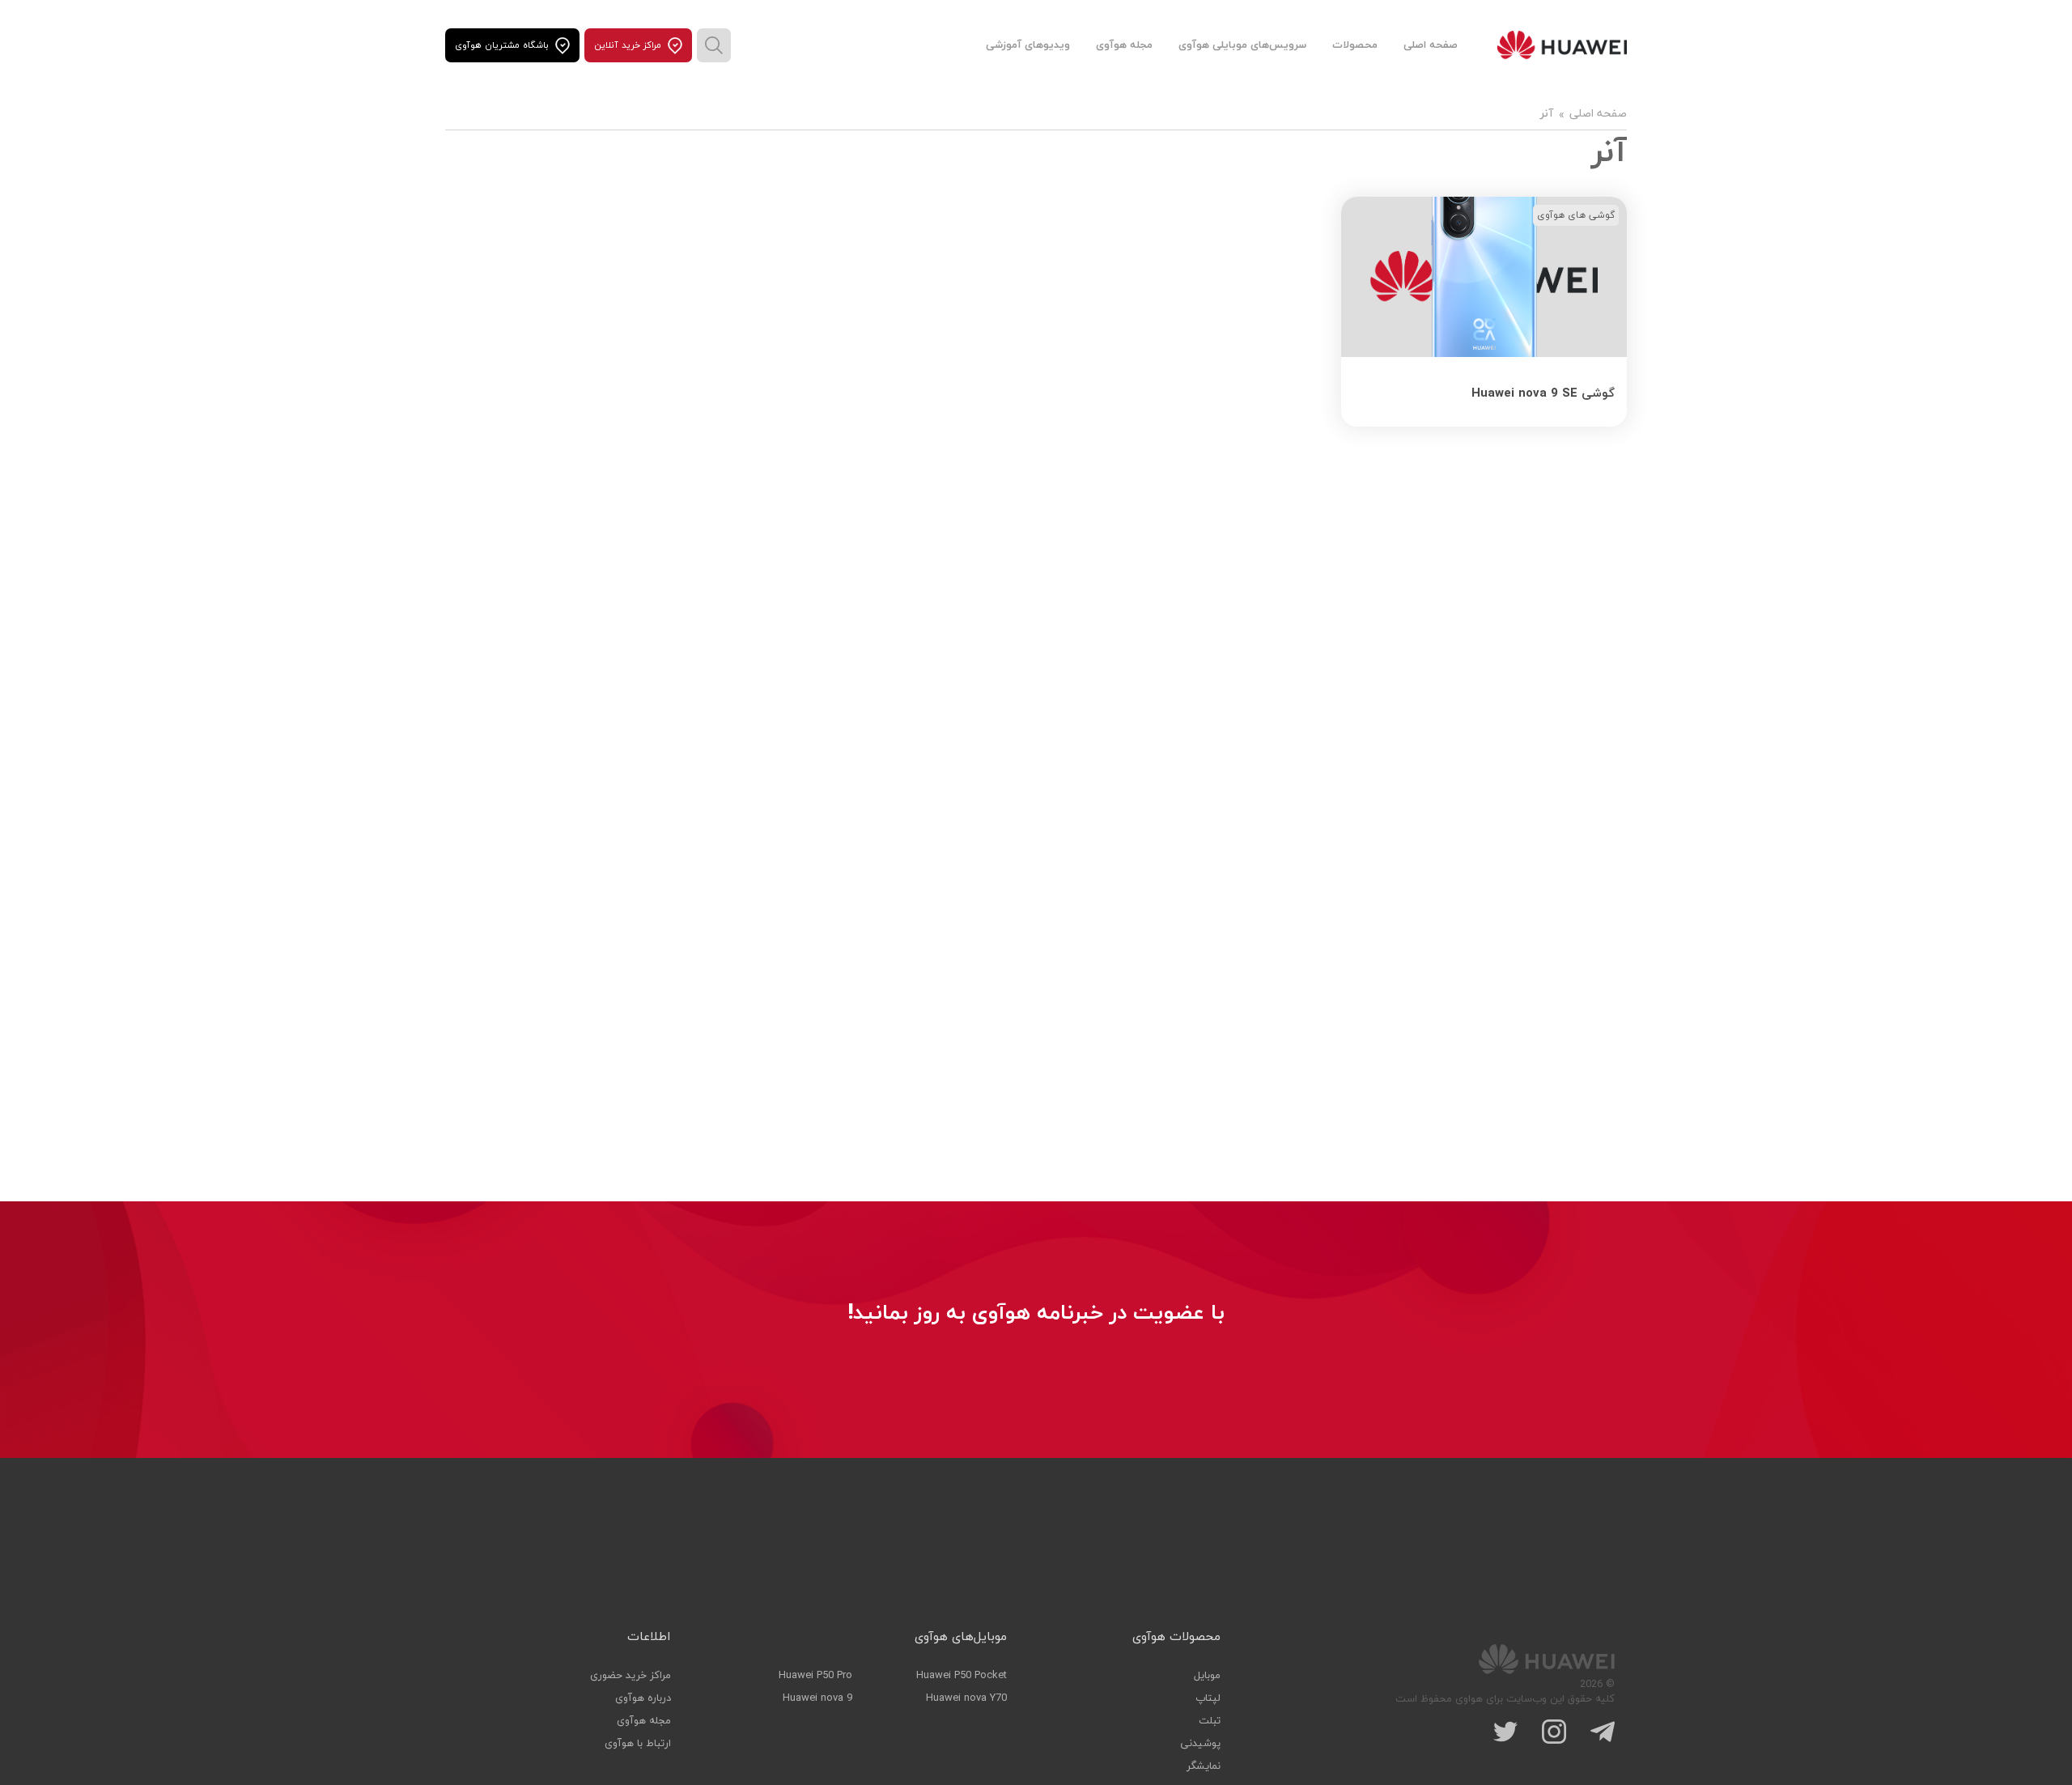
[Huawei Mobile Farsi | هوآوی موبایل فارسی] (1562, 45)
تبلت (1210, 1721)
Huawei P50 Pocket (962, 1676)
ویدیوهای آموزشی (1028, 45)
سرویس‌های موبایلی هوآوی (1242, 45)
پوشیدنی (1200, 1744)
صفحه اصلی (1431, 45)
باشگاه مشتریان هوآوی (502, 45)
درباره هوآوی (643, 1698)
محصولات (1355, 45)
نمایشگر (1204, 1766)
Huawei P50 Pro (815, 1676)
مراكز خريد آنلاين (628, 45)
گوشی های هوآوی (1576, 215)
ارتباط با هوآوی (638, 1744)
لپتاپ (1208, 1698)
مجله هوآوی (1124, 45)
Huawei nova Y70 (966, 1698)
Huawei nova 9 (817, 1698)
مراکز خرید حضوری (631, 1676)
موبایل (1207, 1676)
